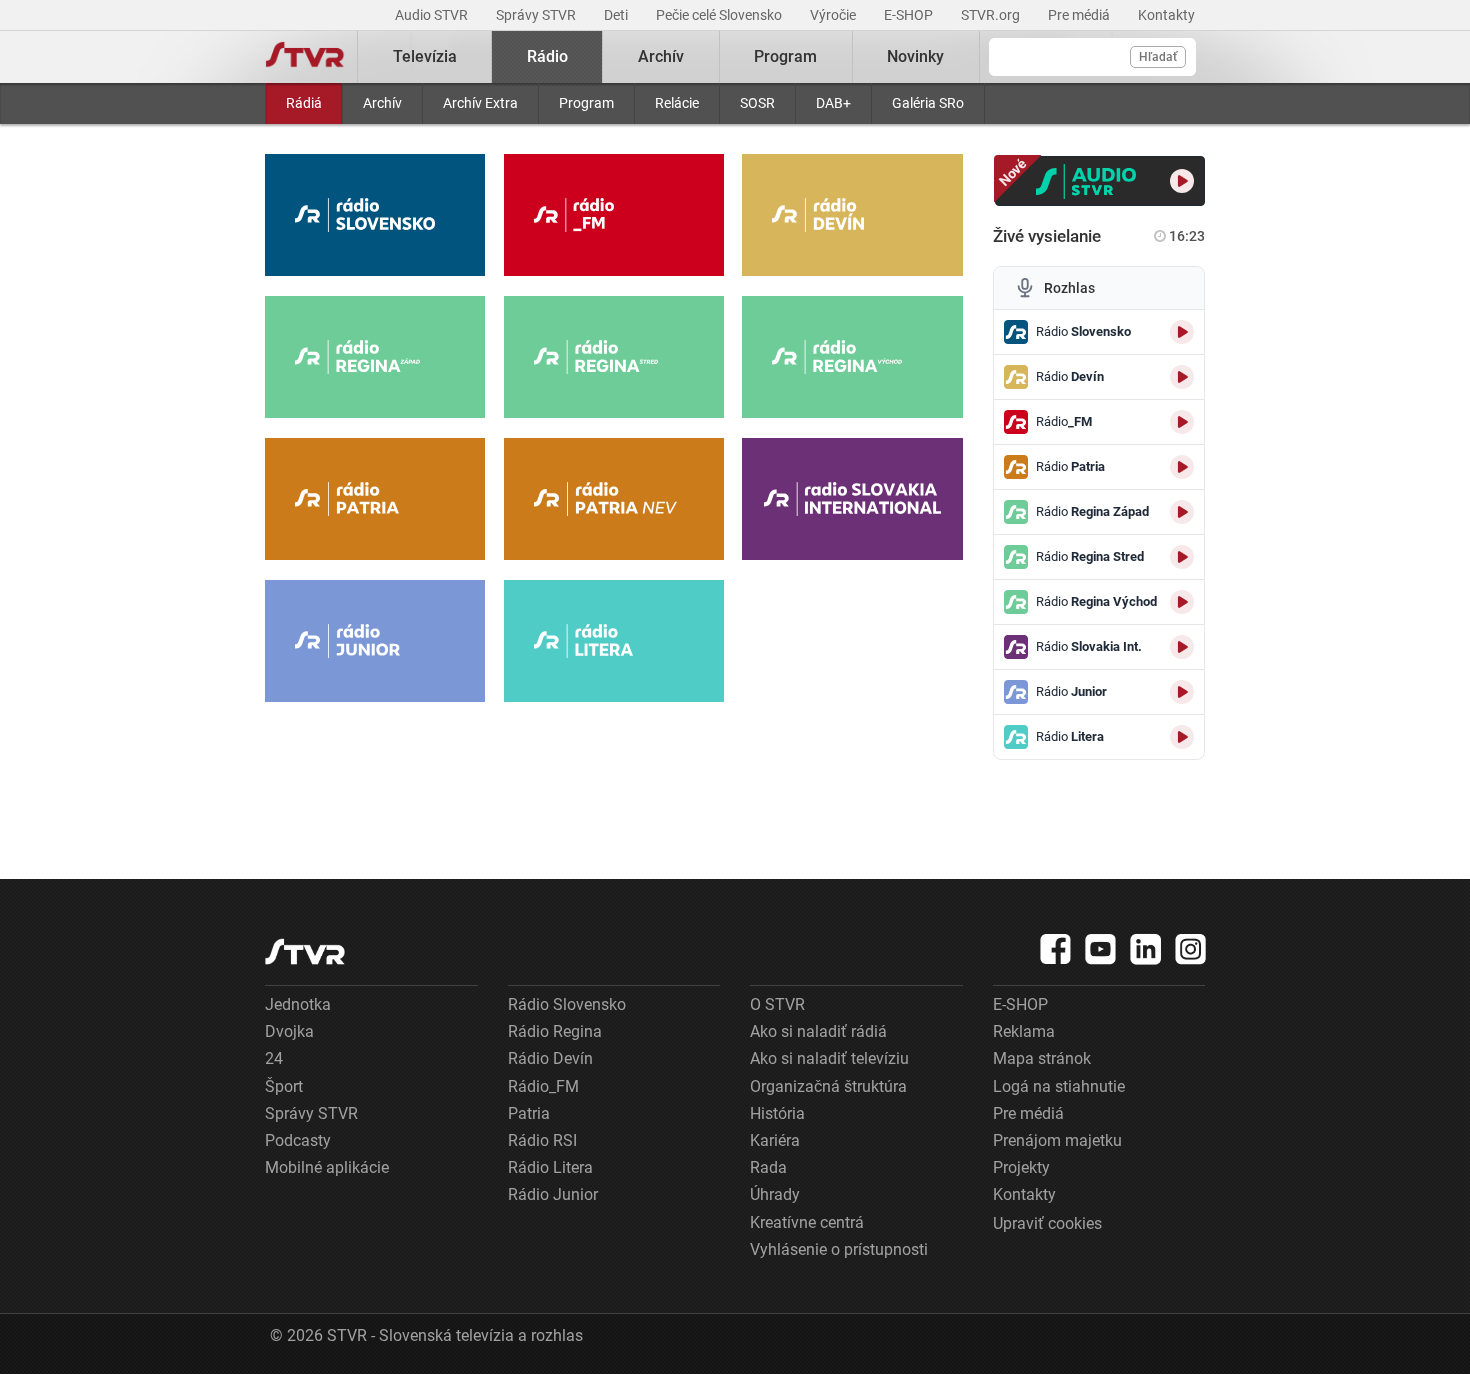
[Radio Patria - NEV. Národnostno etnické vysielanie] (614, 499)
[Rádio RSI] (852, 499)
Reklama (1024, 1031)
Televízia (425, 56)
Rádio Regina (555, 1031)
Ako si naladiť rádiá (818, 1031)
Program (586, 103)
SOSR (757, 103)
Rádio (547, 56)
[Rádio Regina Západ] (375, 357)
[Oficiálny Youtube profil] (1101, 949)
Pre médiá (1080, 15)
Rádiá (304, 103)
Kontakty (1166, 15)
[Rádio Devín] (852, 215)
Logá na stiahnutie (1059, 1086)
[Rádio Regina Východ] (852, 357)
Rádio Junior (553, 1194)
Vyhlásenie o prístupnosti (839, 1249)
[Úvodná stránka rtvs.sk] (305, 57)
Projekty (1021, 1167)
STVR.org (992, 15)
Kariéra (775, 1140)
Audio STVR (433, 15)
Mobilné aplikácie (327, 1167)
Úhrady (775, 1194)
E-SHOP (910, 15)
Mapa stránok (1042, 1058)
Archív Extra (480, 103)
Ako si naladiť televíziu (829, 1058)
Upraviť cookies (1047, 1223)
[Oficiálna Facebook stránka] (1056, 949)
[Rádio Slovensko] (375, 215)
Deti (617, 15)
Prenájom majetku (1057, 1140)
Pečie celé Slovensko (720, 15)
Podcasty (298, 1140)
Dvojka (289, 1031)
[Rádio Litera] (614, 641)
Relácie (677, 103)
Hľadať (1158, 57)
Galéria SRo (928, 103)
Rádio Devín (550, 1058)
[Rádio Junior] (375, 641)
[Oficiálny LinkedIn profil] (1146, 949)
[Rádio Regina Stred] (614, 357)
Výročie (834, 15)
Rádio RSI (542, 1140)
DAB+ (833, 103)
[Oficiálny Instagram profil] (1191, 949)
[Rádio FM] (614, 215)
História (777, 1113)
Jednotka (298, 1004)
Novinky (915, 56)
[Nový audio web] (1100, 181)
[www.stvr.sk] (305, 951)
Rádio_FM (543, 1086)
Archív (382, 103)
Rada (768, 1167)
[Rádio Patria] (375, 499)
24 (274, 1058)
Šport (284, 1086)
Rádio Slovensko (567, 1004)
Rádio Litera (550, 1167)
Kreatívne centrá (807, 1222)
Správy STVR (537, 15)
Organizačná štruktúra (828, 1086)
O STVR (777, 1004)
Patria (529, 1113)
